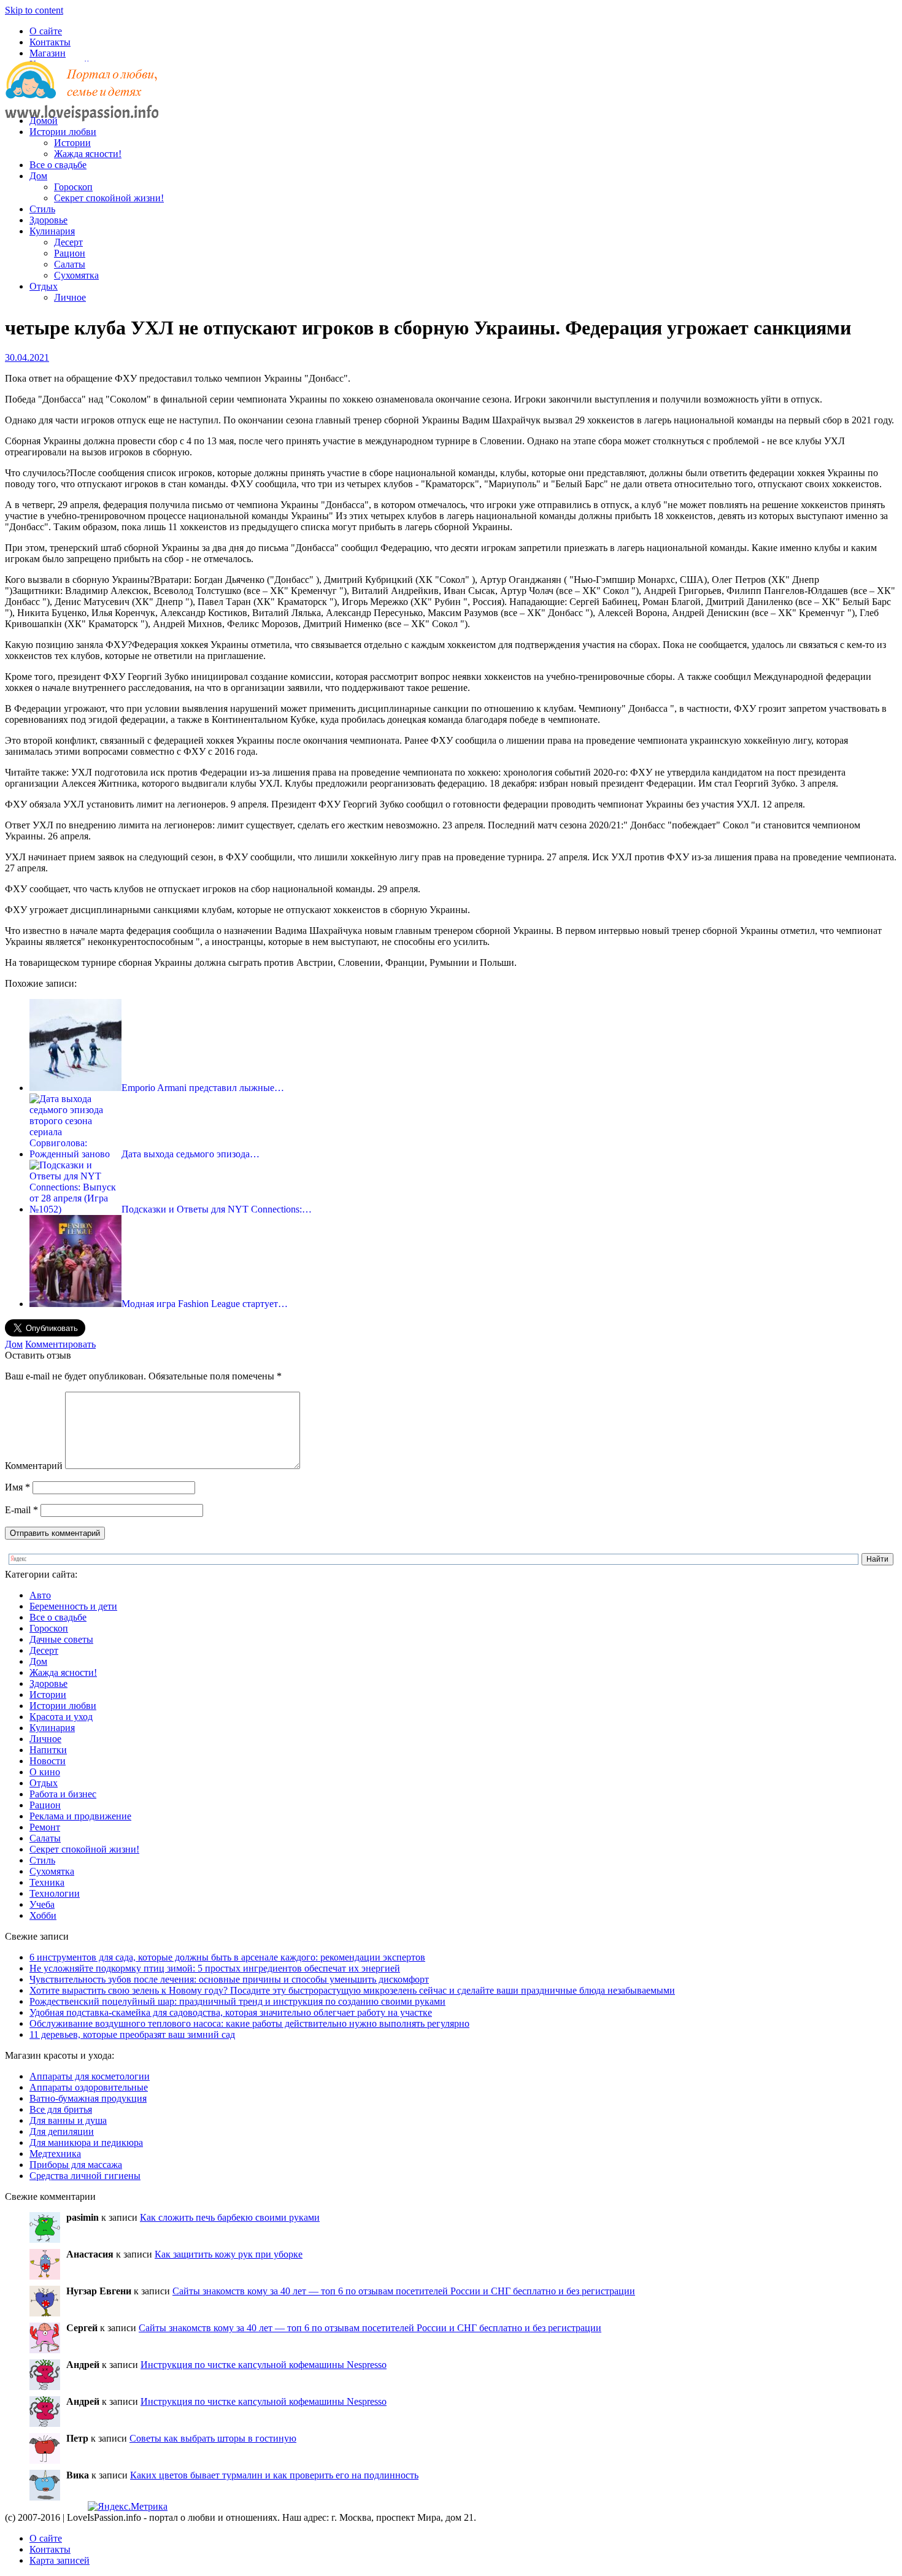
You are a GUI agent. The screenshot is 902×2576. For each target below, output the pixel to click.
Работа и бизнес (63, 1794)
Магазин (48, 53)
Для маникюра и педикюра (86, 2142)
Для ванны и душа (68, 2120)
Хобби (43, 1915)
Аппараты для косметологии (90, 2076)
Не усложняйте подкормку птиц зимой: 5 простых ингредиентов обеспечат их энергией (215, 1968)
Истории (72, 143)
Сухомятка (76, 275)
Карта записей (60, 2560)
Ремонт (45, 1827)
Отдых (44, 286)
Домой (44, 121)
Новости (48, 1761)
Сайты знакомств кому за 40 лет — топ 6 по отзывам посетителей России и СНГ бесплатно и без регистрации (404, 2291)
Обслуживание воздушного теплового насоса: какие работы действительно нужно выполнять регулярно (249, 2023)
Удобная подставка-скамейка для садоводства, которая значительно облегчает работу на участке (231, 2012)
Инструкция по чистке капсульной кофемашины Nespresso (264, 2365)
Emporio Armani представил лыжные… (203, 1088)
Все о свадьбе (58, 165)
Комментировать (60, 1344)
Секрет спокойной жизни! (109, 198)
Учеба (42, 1904)
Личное (70, 297)
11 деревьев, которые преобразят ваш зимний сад (132, 2034)
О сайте (46, 31)
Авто (40, 1595)
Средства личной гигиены (85, 2176)
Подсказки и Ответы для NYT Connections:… (217, 1209)
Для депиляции (62, 2131)
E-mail (21, 1510)
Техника (47, 1882)
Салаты (70, 264)
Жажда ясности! (88, 154)
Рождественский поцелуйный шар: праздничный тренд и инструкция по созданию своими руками (237, 2001)
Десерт (68, 242)
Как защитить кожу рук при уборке (229, 2254)
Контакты (50, 42)
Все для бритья (61, 2109)
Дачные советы (61, 1639)
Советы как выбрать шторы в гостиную (213, 2438)
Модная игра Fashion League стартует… (205, 1304)
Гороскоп (73, 187)
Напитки (48, 1750)
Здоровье (48, 220)
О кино (45, 1772)
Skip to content (34, 10)
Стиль (42, 209)
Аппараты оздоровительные (89, 2087)
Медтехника (55, 2154)
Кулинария (52, 231)
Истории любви (63, 132)
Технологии (55, 1893)
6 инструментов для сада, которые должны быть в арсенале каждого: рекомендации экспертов (227, 1957)
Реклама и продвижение (80, 1816)
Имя (17, 1487)
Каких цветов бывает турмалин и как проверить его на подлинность (274, 2475)
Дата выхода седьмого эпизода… (191, 1154)
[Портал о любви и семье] (82, 100)
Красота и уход (61, 1717)
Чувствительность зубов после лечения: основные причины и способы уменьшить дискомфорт (229, 1979)
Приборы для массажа (76, 2165)
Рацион (70, 253)
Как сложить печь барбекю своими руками (230, 2217)
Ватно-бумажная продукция (88, 2098)
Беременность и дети (73, 1606)
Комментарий (34, 1466)
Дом (38, 176)
